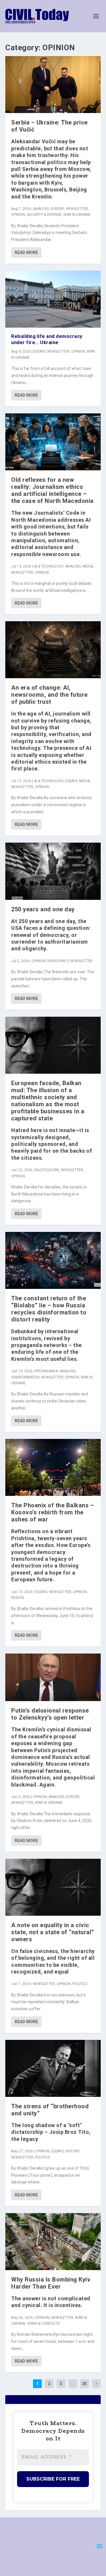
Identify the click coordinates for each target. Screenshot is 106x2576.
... (73, 2384)
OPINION (18, 215)
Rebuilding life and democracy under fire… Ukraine (47, 339)
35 (85, 2384)
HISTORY (72, 2151)
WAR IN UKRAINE (77, 215)
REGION (18, 1598)
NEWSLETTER (77, 209)
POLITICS (80, 1984)
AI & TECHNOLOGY (49, 566)
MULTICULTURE (47, 1170)
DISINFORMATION (25, 1377)
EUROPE (57, 209)
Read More (26, 252)
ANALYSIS (41, 209)
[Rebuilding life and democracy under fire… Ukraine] (53, 299)
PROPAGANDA (47, 1371)
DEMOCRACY (58, 961)
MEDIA (88, 566)
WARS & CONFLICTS (43, 2324)
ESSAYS (39, 351)
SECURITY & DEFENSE (44, 215)
